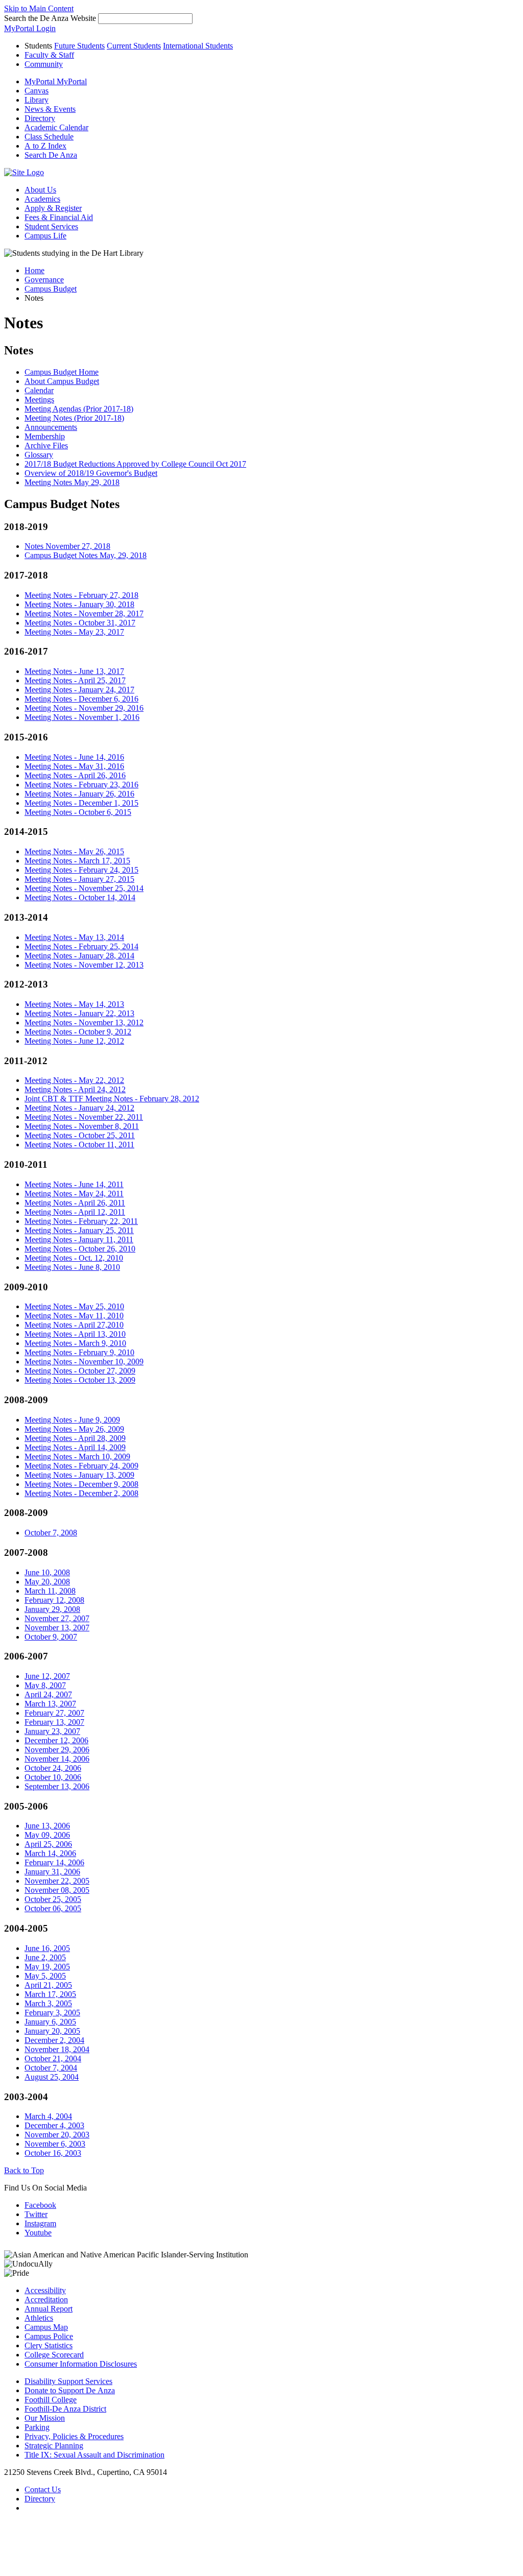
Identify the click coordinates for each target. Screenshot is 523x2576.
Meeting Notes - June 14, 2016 (74, 757)
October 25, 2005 (53, 1899)
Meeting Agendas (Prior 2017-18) (79, 409)
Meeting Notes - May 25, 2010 (74, 1306)
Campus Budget (51, 289)
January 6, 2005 (50, 2022)
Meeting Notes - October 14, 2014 (80, 897)
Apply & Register (53, 208)
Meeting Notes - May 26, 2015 (74, 851)
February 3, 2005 (52, 2013)
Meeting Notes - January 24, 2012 (79, 1108)
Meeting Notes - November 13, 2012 (84, 1022)
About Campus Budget (62, 381)
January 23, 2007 (52, 1731)
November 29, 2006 (57, 1750)
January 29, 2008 (52, 1609)
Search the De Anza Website (50, 18)
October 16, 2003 (53, 2153)
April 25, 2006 (48, 1844)
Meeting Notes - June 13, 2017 (74, 671)
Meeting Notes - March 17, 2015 (77, 861)
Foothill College (51, 2400)
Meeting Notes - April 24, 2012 (75, 1089)
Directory (40, 2499)
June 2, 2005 (45, 1957)
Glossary (39, 455)
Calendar (39, 390)
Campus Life (45, 236)
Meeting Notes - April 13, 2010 (75, 1334)
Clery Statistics (49, 2345)
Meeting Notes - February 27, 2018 (81, 595)
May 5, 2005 (45, 1976)
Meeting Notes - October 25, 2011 (80, 1135)
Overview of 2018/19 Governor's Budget (91, 473)
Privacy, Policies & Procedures (74, 2436)
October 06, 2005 (53, 1908)
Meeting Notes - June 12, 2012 (74, 1041)
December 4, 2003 (54, 2125)
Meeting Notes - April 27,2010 (74, 1325)
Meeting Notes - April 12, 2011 (75, 1212)
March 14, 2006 (50, 1853)
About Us (40, 190)
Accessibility (45, 2290)
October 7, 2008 (51, 1533)
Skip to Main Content (39, 8)
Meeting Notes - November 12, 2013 (84, 965)
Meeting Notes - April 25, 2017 (75, 680)
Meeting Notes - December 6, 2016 (81, 699)
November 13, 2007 (57, 1628)
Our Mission (45, 2418)
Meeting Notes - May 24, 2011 (74, 1194)
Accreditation (46, 2300)
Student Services (51, 226)
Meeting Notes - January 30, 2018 (79, 604)
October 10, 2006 (53, 1777)
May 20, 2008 (47, 1582)
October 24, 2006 (53, 1768)
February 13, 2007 (54, 1722)
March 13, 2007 (50, 1704)
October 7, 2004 (51, 2068)
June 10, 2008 (47, 1572)
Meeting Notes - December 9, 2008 (81, 1484)
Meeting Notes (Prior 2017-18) (74, 418)
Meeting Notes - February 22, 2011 (81, 1221)
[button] (51, 155)
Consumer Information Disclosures (81, 2364)
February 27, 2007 (54, 1713)
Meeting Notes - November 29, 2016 (84, 708)
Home (34, 270)
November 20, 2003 (57, 2135)
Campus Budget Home (62, 372)
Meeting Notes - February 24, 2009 (81, 1466)
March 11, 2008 (50, 1591)
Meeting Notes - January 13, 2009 (79, 1475)
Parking (37, 2427)
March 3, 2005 (48, 2003)
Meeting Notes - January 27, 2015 (79, 879)
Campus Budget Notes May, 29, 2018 (86, 555)
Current (134, 46)
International (198, 46)
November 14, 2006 (57, 1759)
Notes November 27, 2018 (67, 546)
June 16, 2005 (47, 1948)
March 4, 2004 (48, 2116)
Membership (45, 436)
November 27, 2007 (57, 1618)
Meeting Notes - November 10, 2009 (84, 1362)
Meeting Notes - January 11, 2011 (79, 1239)
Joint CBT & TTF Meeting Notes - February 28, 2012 (112, 1099)
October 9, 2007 (51, 1637)
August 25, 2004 (52, 2077)
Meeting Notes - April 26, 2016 (75, 775)
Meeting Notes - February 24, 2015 (81, 870)
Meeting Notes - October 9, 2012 (78, 1032)
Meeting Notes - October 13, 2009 (80, 1380)
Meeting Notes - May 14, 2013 (74, 1004)
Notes (19, 350)
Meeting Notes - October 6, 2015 (78, 812)
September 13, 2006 (57, 1786)
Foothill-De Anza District (65, 2409)
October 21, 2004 (53, 2059)
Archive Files (46, 446)
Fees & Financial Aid (59, 217)
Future (79, 46)
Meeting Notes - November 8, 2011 (82, 1126)
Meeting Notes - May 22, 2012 (74, 1080)
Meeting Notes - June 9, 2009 (72, 1420)
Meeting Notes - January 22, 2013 (79, 1013)
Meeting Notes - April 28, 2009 (75, 1438)
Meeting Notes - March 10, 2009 (77, 1456)
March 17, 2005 (50, 1994)
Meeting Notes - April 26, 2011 (75, 1203)
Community (44, 64)
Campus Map (46, 2327)
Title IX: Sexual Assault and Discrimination (94, 2455)
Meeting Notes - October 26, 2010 (80, 1249)
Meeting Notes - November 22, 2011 (84, 1117)
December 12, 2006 (56, 1740)
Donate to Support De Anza (70, 2390)
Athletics (39, 2318)
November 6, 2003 (55, 2144)
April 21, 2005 (48, 1985)
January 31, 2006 (52, 1872)
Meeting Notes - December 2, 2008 (81, 1493)
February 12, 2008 (54, 1600)
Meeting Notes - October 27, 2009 (80, 1371)
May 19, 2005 (47, 1967)
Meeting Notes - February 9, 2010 (79, 1352)
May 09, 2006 (47, 1835)
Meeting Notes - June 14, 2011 (74, 1184)
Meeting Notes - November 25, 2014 (84, 888)
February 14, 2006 (54, 1862)
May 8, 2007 (45, 1685)
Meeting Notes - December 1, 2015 (81, 803)
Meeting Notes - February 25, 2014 (81, 946)
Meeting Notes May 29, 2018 (72, 482)
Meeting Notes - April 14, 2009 (75, 1447)
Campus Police (49, 2336)
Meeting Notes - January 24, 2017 (79, 690)
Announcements (51, 427)
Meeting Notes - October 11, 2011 (79, 1145)
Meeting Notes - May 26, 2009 (74, 1429)
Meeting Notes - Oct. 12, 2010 (74, 1258)
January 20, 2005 (52, 2031)
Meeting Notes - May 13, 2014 (74, 937)
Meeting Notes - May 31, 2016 (74, 766)
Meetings (39, 400)
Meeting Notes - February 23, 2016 (81, 785)
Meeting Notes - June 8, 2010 (72, 1267)
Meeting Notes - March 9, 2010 (75, 1343)
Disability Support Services (68, 2381)
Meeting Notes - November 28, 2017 (84, 613)
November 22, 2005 (57, 1881)
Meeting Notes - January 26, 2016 (79, 794)
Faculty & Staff (49, 55)
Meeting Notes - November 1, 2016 (82, 717)
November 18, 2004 (57, 2049)
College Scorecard (54, 2355)
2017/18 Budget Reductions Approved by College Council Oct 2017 (135, 464)
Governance (44, 280)
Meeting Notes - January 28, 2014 (79, 956)
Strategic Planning (54, 2446)
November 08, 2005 (57, 1890)
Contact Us (43, 2489)
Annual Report (49, 2309)
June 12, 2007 (47, 1676)
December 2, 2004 (54, 2040)
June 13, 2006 (47, 1826)
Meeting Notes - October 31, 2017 (80, 623)
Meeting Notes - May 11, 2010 (74, 1316)
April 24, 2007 (48, 1694)
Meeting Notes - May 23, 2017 (74, 632)
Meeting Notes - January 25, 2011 (79, 1230)
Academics (42, 199)
